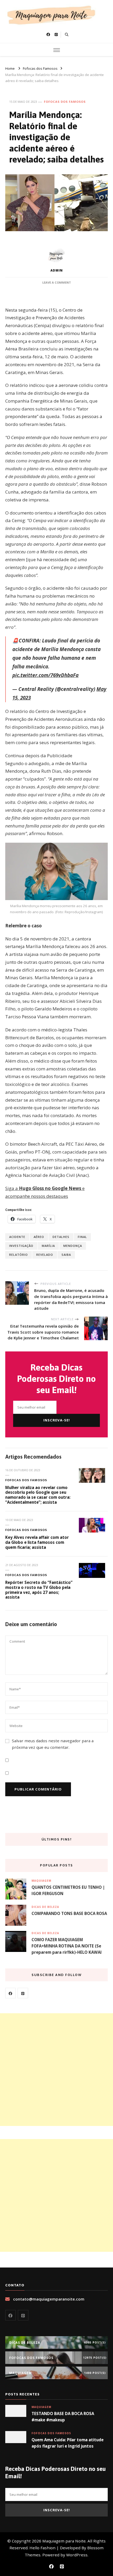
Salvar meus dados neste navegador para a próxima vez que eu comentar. (53, 1744)
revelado (45, 1255)
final (82, 1237)
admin (57, 270)
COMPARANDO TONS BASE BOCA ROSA (69, 1913)
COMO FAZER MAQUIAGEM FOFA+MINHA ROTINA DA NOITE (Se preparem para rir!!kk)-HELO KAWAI (67, 1946)
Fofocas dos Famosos (65, 102)
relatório (19, 1255)
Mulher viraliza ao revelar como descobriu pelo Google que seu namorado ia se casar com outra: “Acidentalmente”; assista (38, 1495)
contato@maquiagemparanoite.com (49, 2299)
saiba (66, 1255)
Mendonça (73, 1246)
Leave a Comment (57, 282)
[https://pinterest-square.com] (23, 1993)
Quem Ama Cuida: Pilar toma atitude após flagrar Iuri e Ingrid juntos (68, 2443)
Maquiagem (41, 1881)
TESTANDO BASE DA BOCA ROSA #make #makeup (63, 2417)
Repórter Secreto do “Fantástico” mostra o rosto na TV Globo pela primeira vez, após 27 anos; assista (39, 1590)
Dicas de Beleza (45, 1907)
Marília (48, 1246)
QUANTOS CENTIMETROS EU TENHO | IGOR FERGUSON (68, 1890)
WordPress (77, 2555)
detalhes (61, 1237)
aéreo (39, 1237)
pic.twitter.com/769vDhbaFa (45, 675)
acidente (17, 1237)
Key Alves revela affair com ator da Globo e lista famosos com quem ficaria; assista (37, 1542)
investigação (21, 1246)
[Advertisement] (56, 2070)
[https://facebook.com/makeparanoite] (11, 1993)
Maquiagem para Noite (64, 2541)
